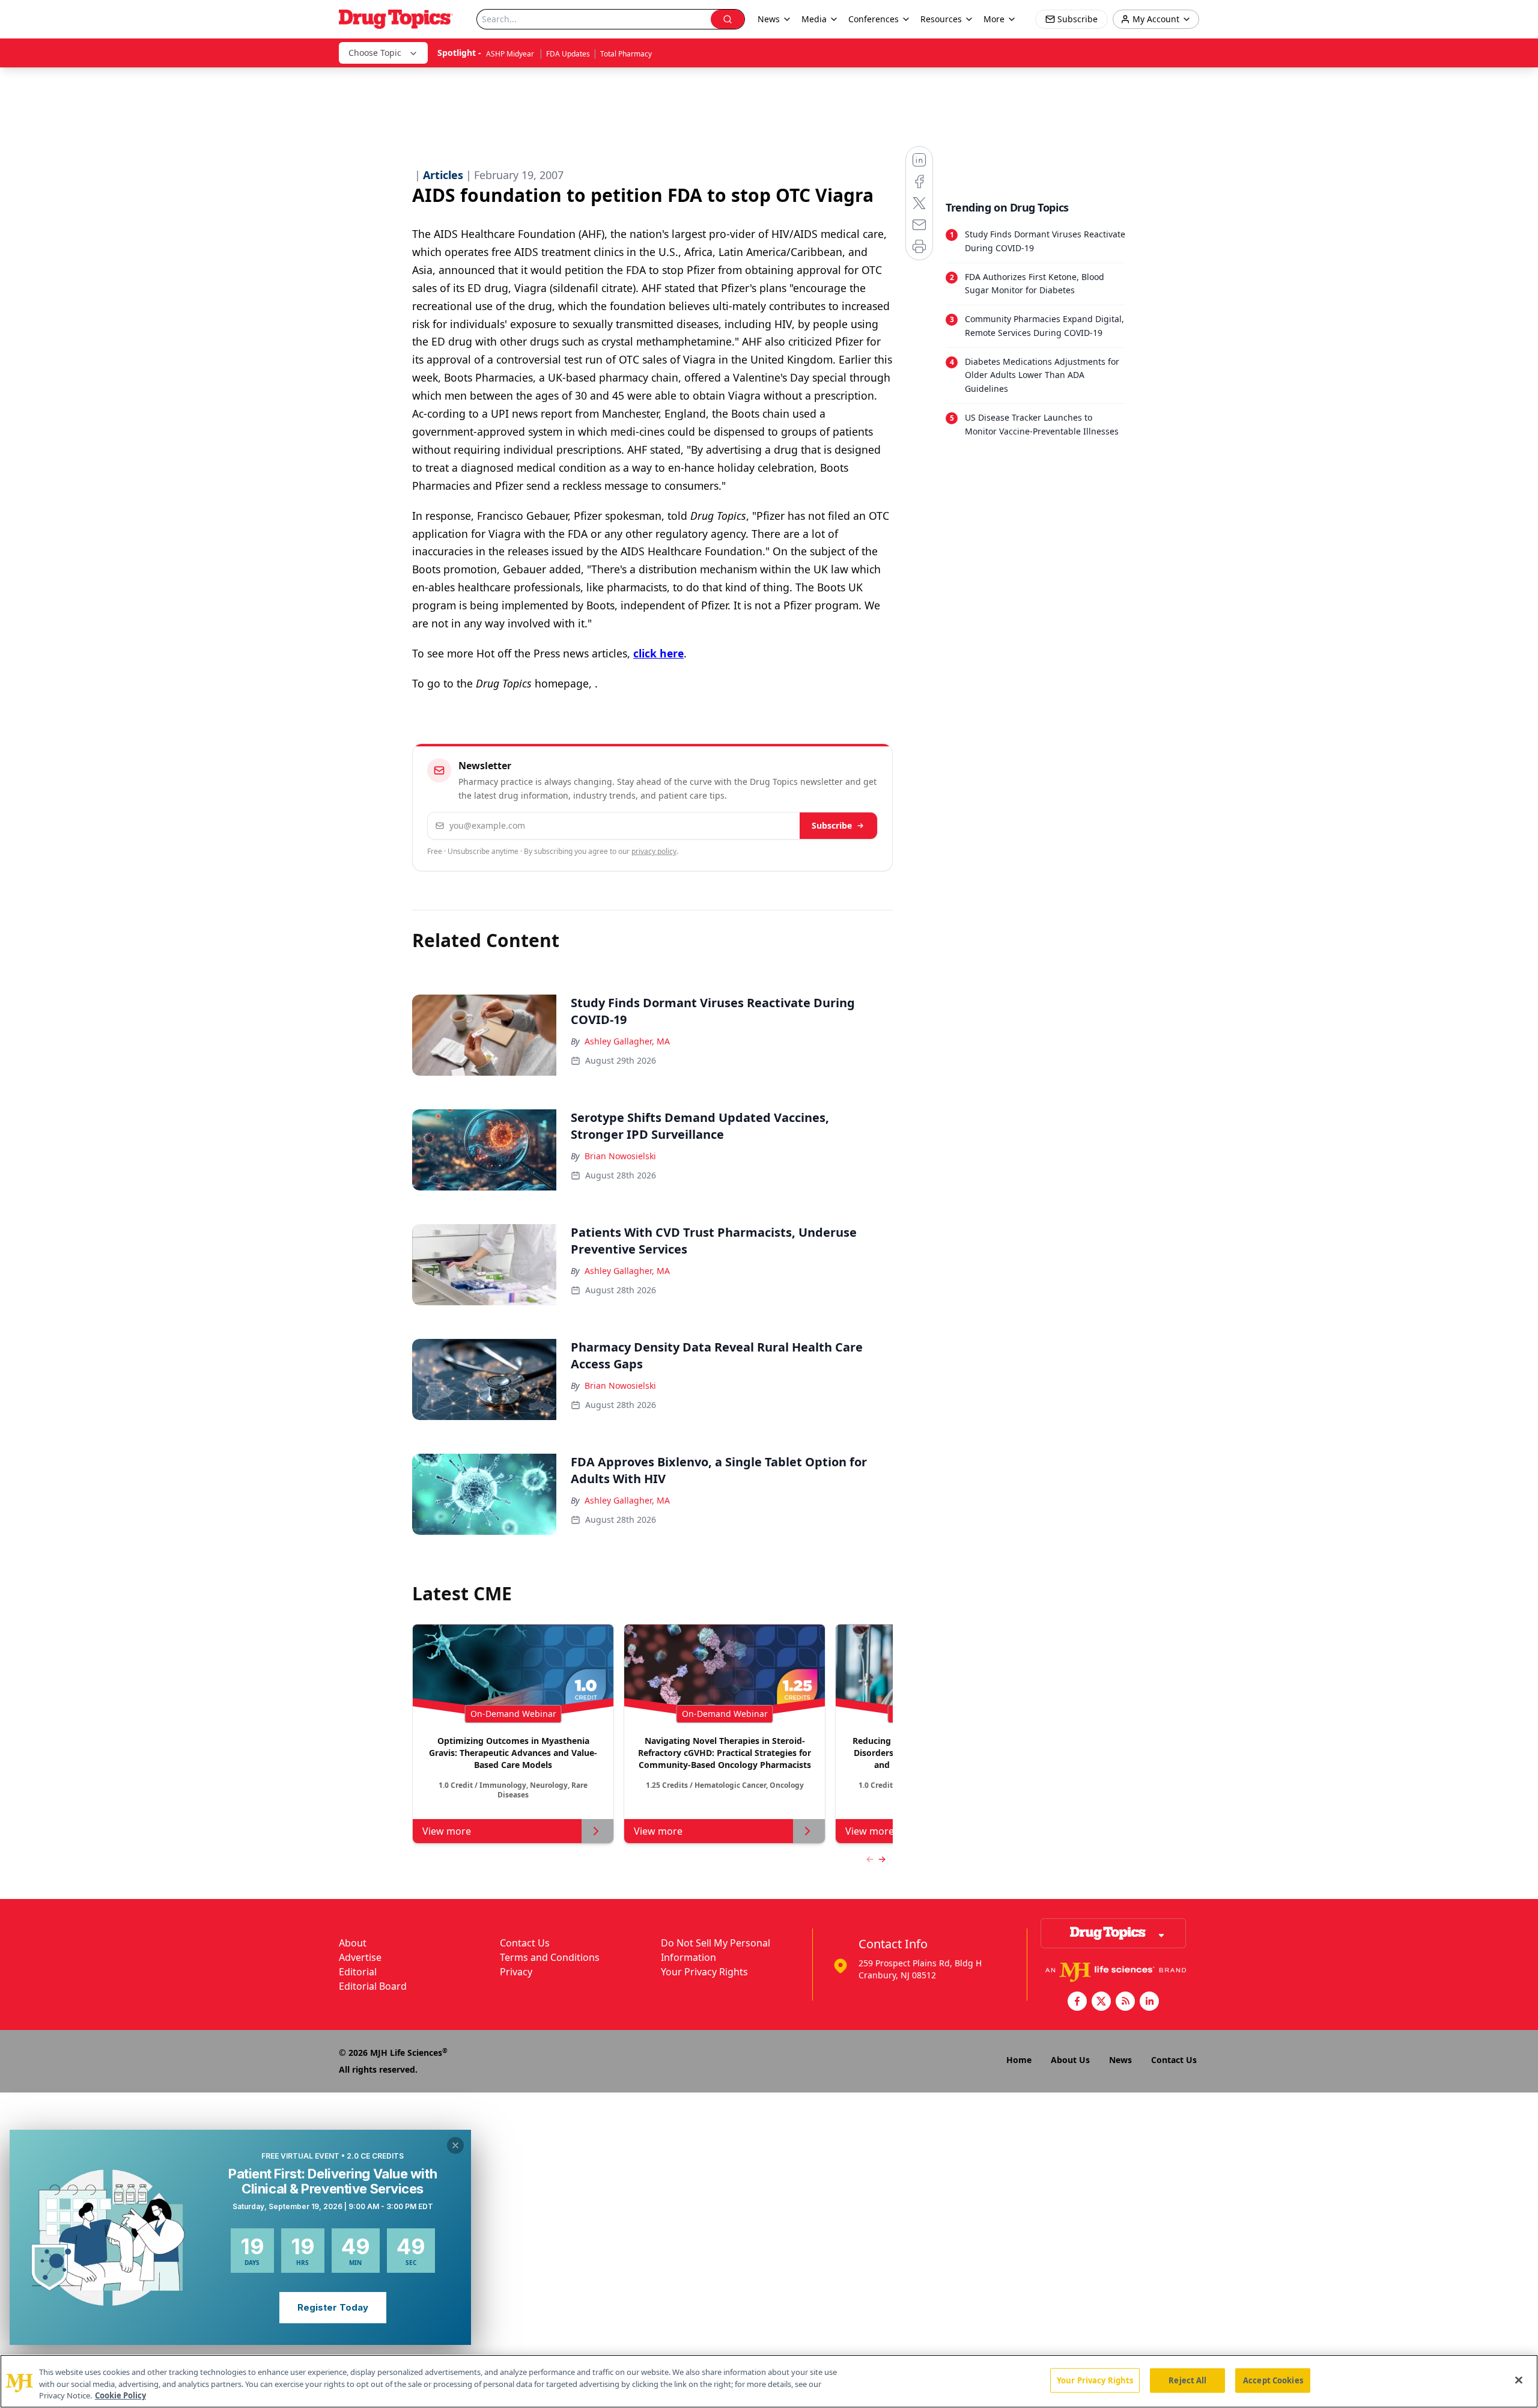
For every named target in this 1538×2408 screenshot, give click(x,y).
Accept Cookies (1273, 2380)
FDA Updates (568, 54)
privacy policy (654, 851)
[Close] (1519, 2380)
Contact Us (525, 1943)
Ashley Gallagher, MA (627, 1041)
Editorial (358, 1972)
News (1120, 2060)
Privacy (516, 1972)
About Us (1070, 2060)
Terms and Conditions (550, 1957)
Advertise (360, 1957)
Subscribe (832, 825)
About (353, 1943)
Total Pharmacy (626, 54)
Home (1019, 2060)
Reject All (1187, 2380)
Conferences (874, 19)
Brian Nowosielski (620, 1156)
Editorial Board (373, 1986)
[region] (769, 2381)
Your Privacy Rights (704, 1972)
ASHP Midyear (511, 54)
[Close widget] (455, 2145)
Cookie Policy (120, 2395)
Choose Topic (375, 53)
